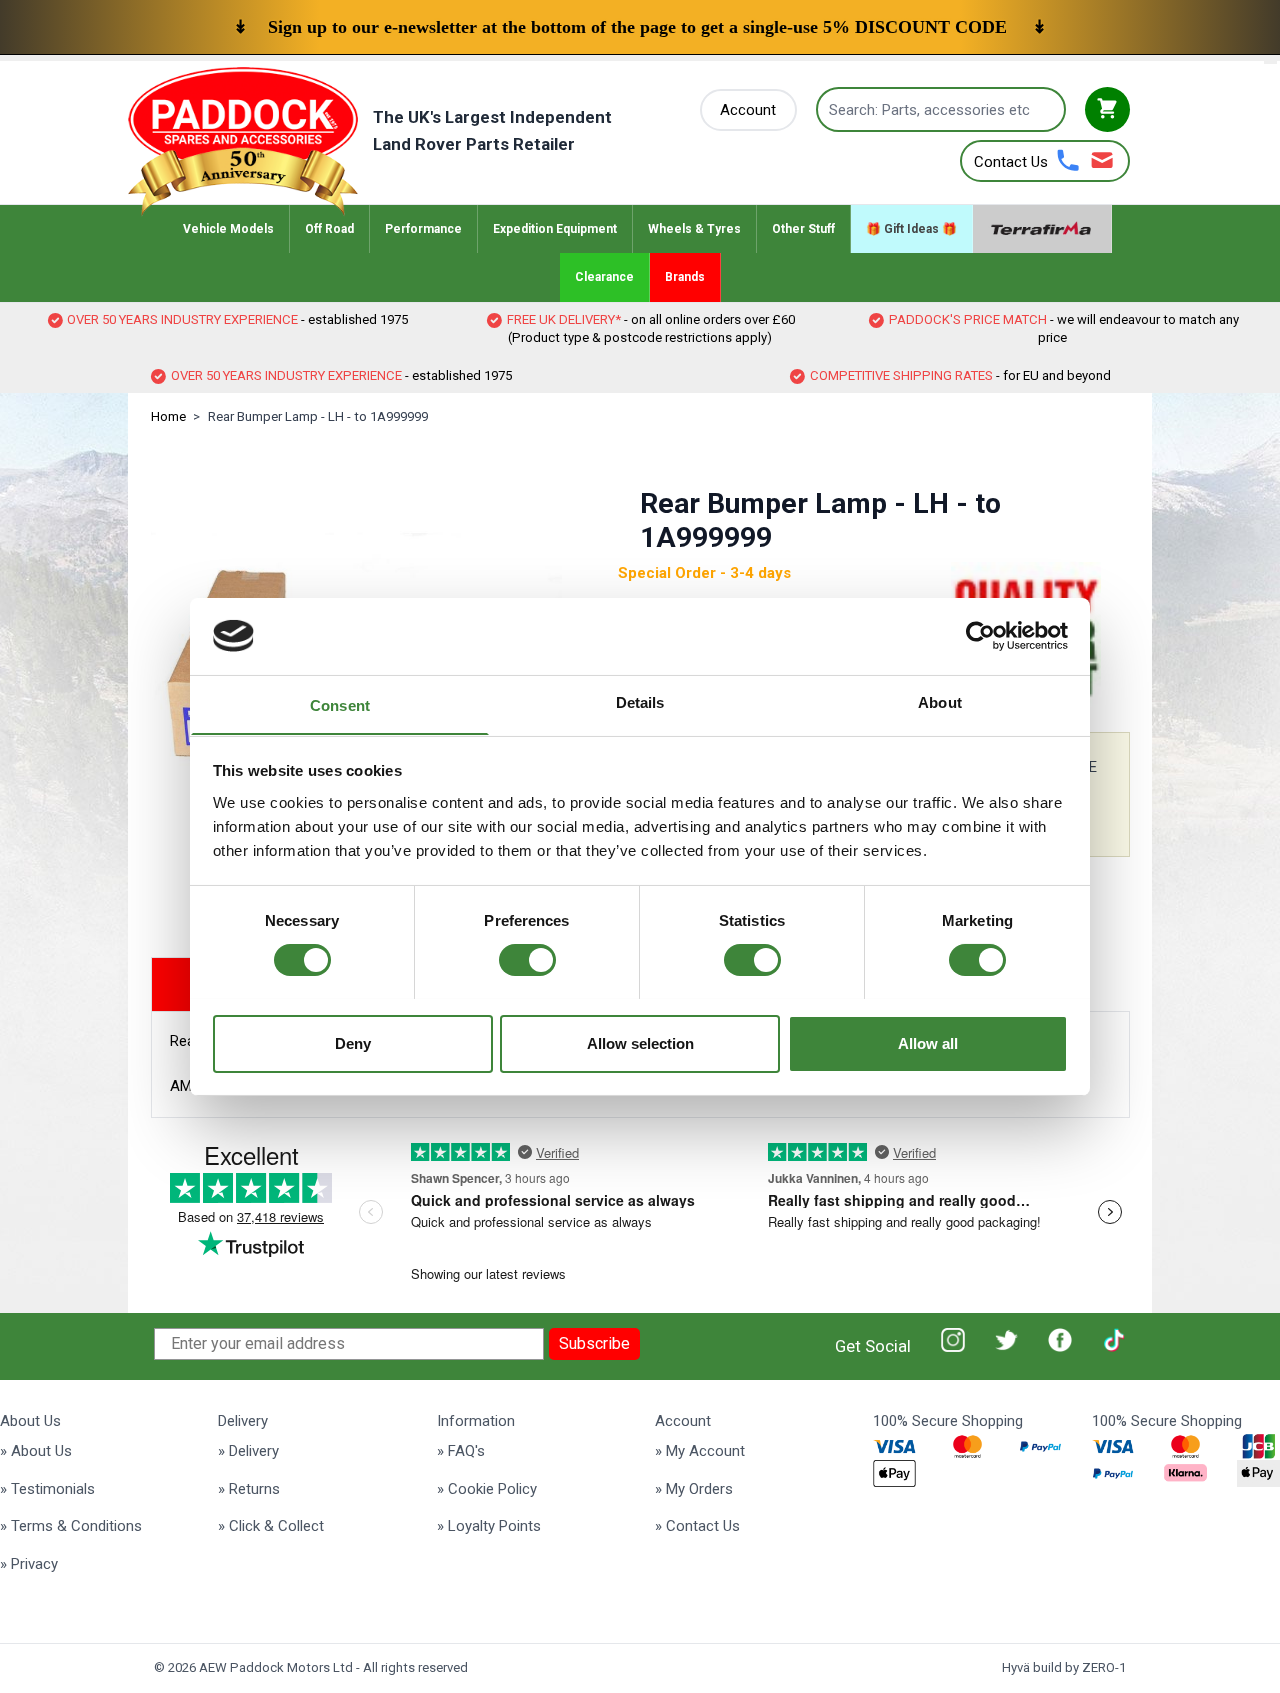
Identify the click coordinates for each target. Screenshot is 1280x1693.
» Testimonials (47, 1489)
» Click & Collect (271, 1526)
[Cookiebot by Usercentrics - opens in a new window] (980, 636)
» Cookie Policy (487, 1489)
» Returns (249, 1489)
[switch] (527, 960)
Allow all (928, 1042)
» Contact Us (697, 1526)
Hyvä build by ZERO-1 (1064, 1667)
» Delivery (248, 1451)
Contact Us (1011, 162)
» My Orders (694, 1489)
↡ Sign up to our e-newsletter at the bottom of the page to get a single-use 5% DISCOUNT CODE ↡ (640, 27)
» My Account (700, 1451)
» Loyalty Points (489, 1526)
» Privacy (29, 1564)
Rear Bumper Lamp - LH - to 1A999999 (318, 416)
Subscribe (594, 1343)
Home (168, 416)
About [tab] (940, 701)
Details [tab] (640, 701)
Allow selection (640, 1042)
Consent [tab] (340, 704)
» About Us (36, 1451)
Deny (353, 1042)
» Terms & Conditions (71, 1526)
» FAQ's (461, 1451)
